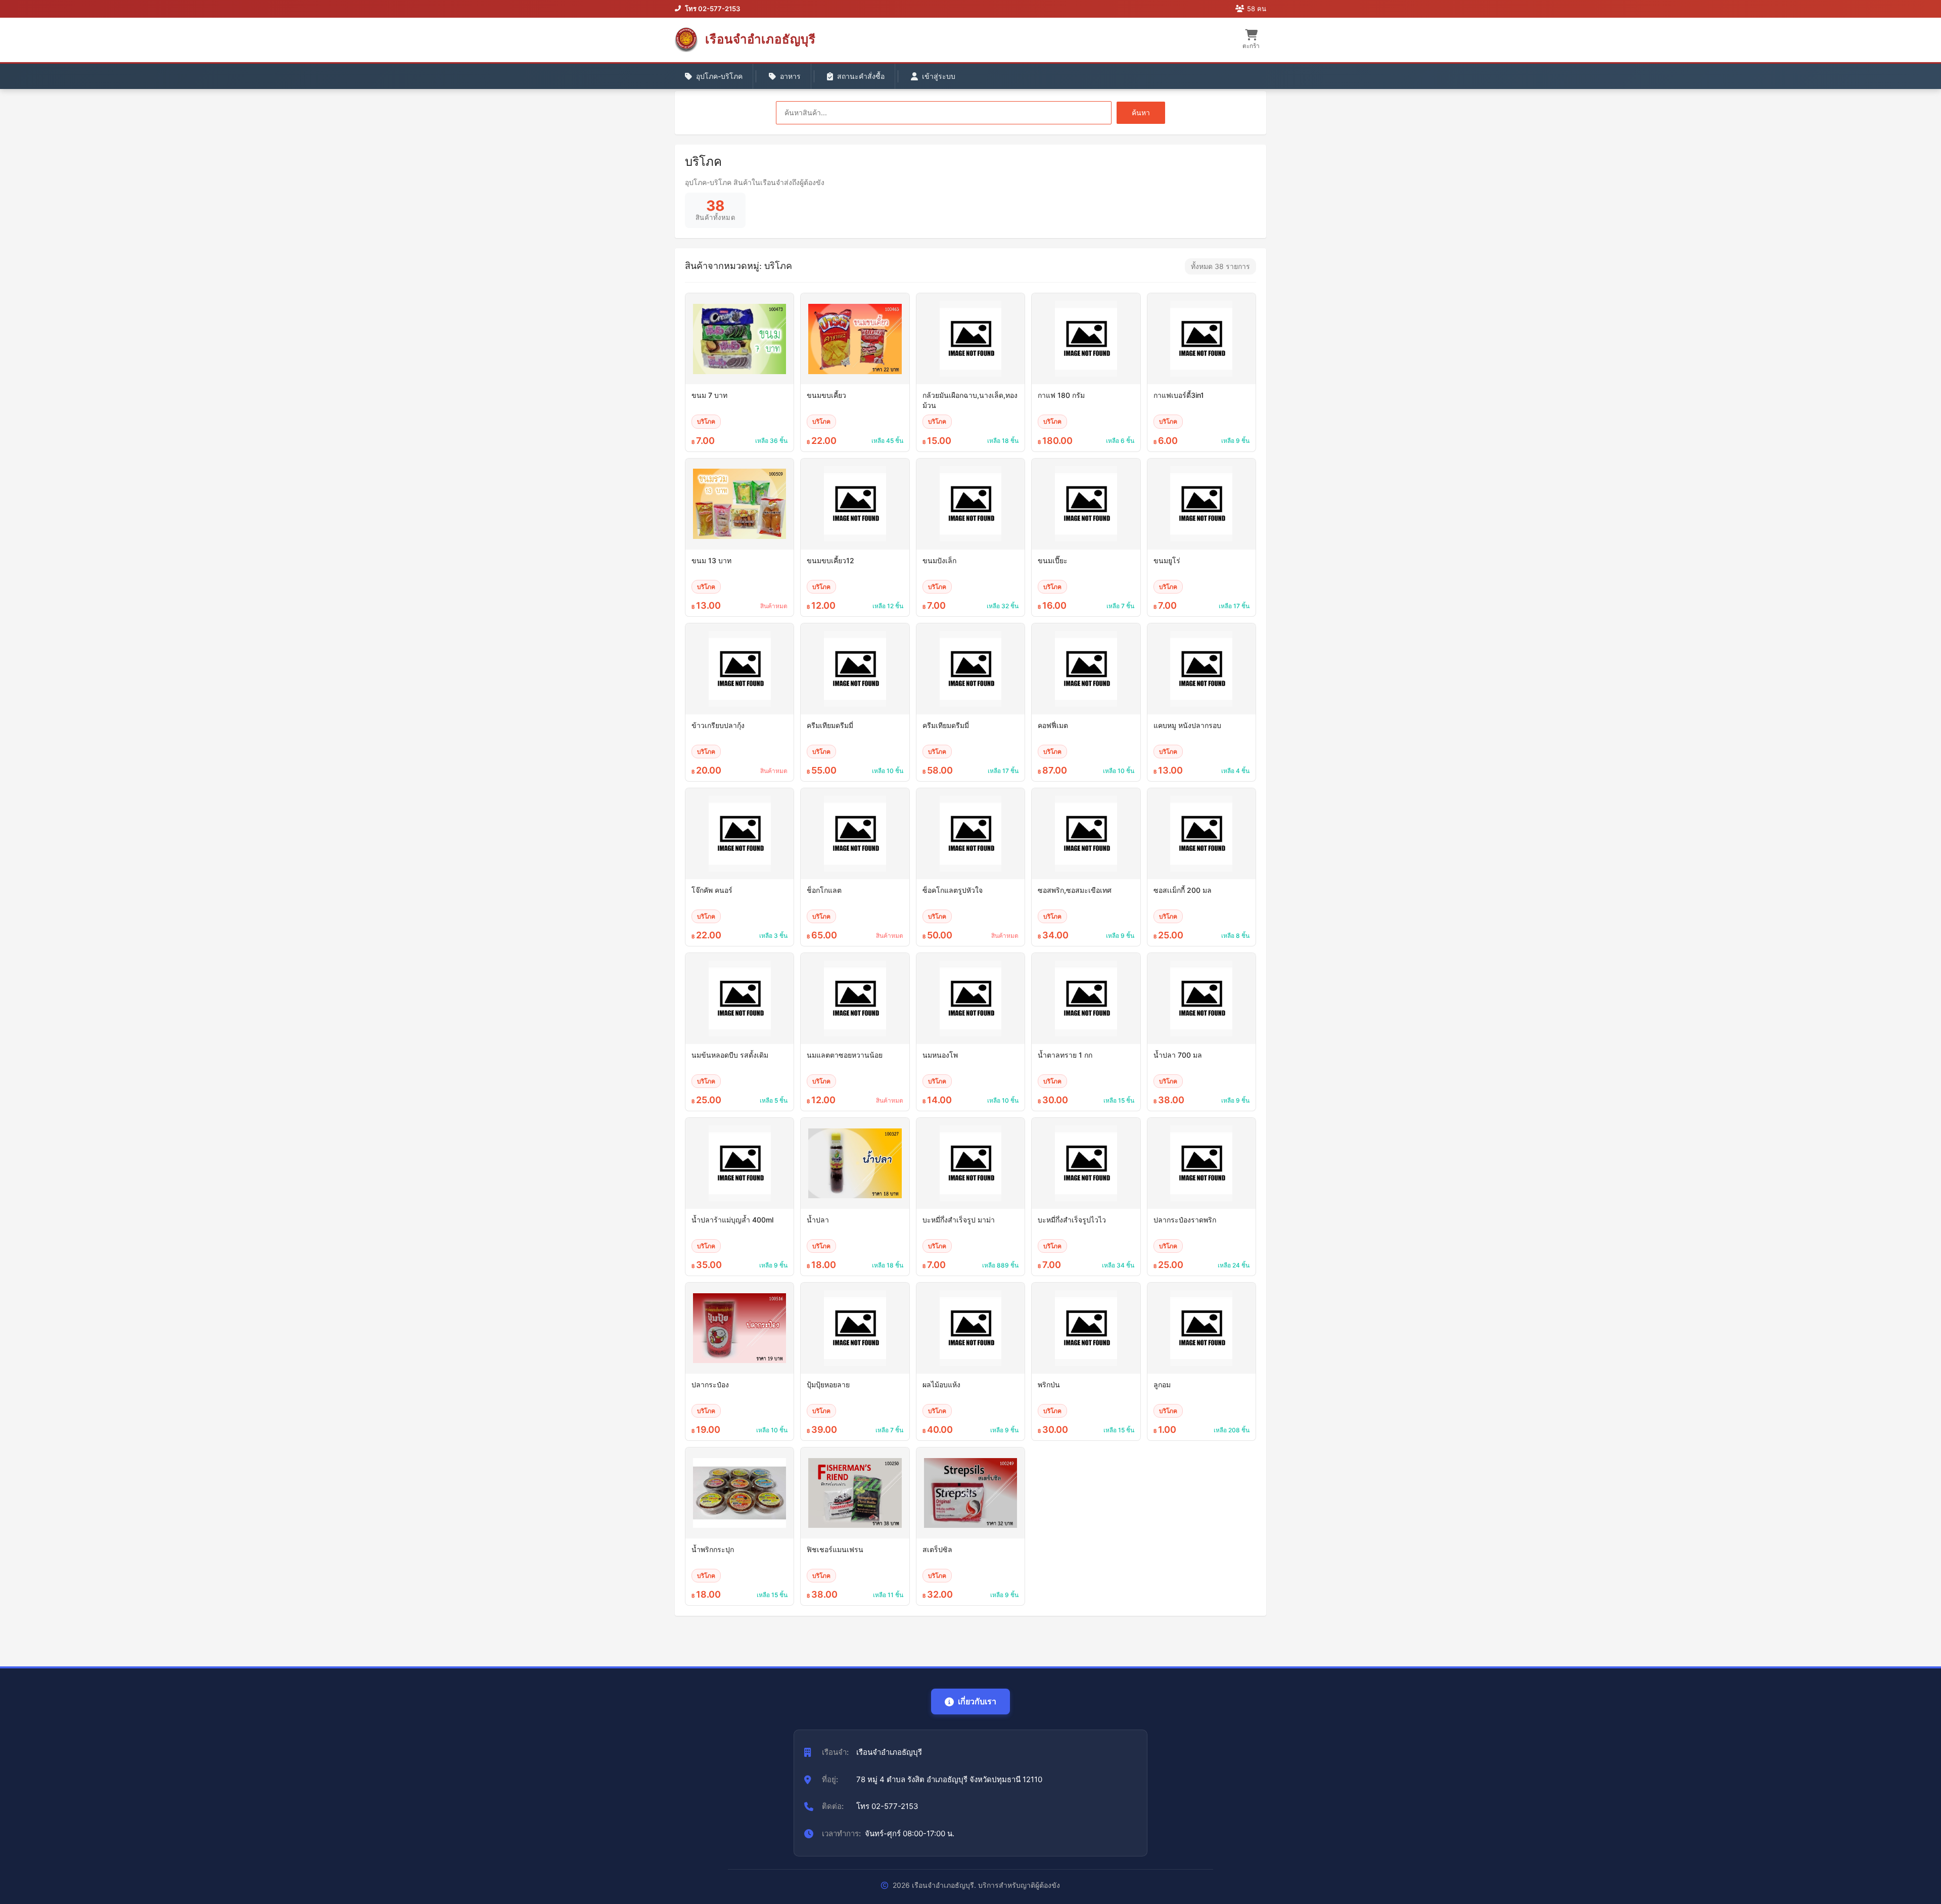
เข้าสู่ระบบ (939, 76)
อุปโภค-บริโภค (719, 76)
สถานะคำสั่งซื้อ (861, 76)
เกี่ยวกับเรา (977, 1701)
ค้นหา (1141, 112)
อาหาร (790, 76)
